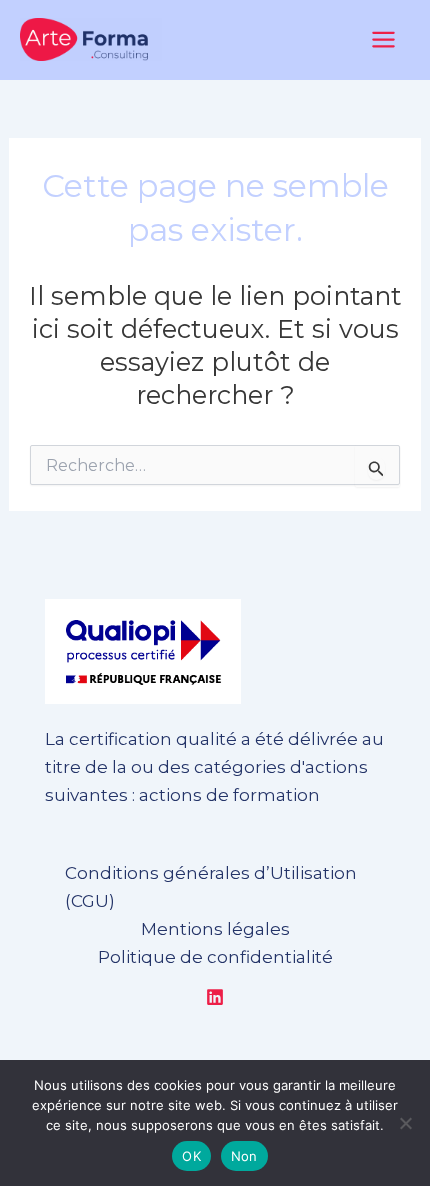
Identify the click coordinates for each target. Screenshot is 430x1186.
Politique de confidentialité (215, 957)
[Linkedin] (215, 997)
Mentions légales (215, 929)
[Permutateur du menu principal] (384, 39)
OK (191, 1156)
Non (244, 1156)
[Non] (405, 1123)
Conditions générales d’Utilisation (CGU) (211, 887)
